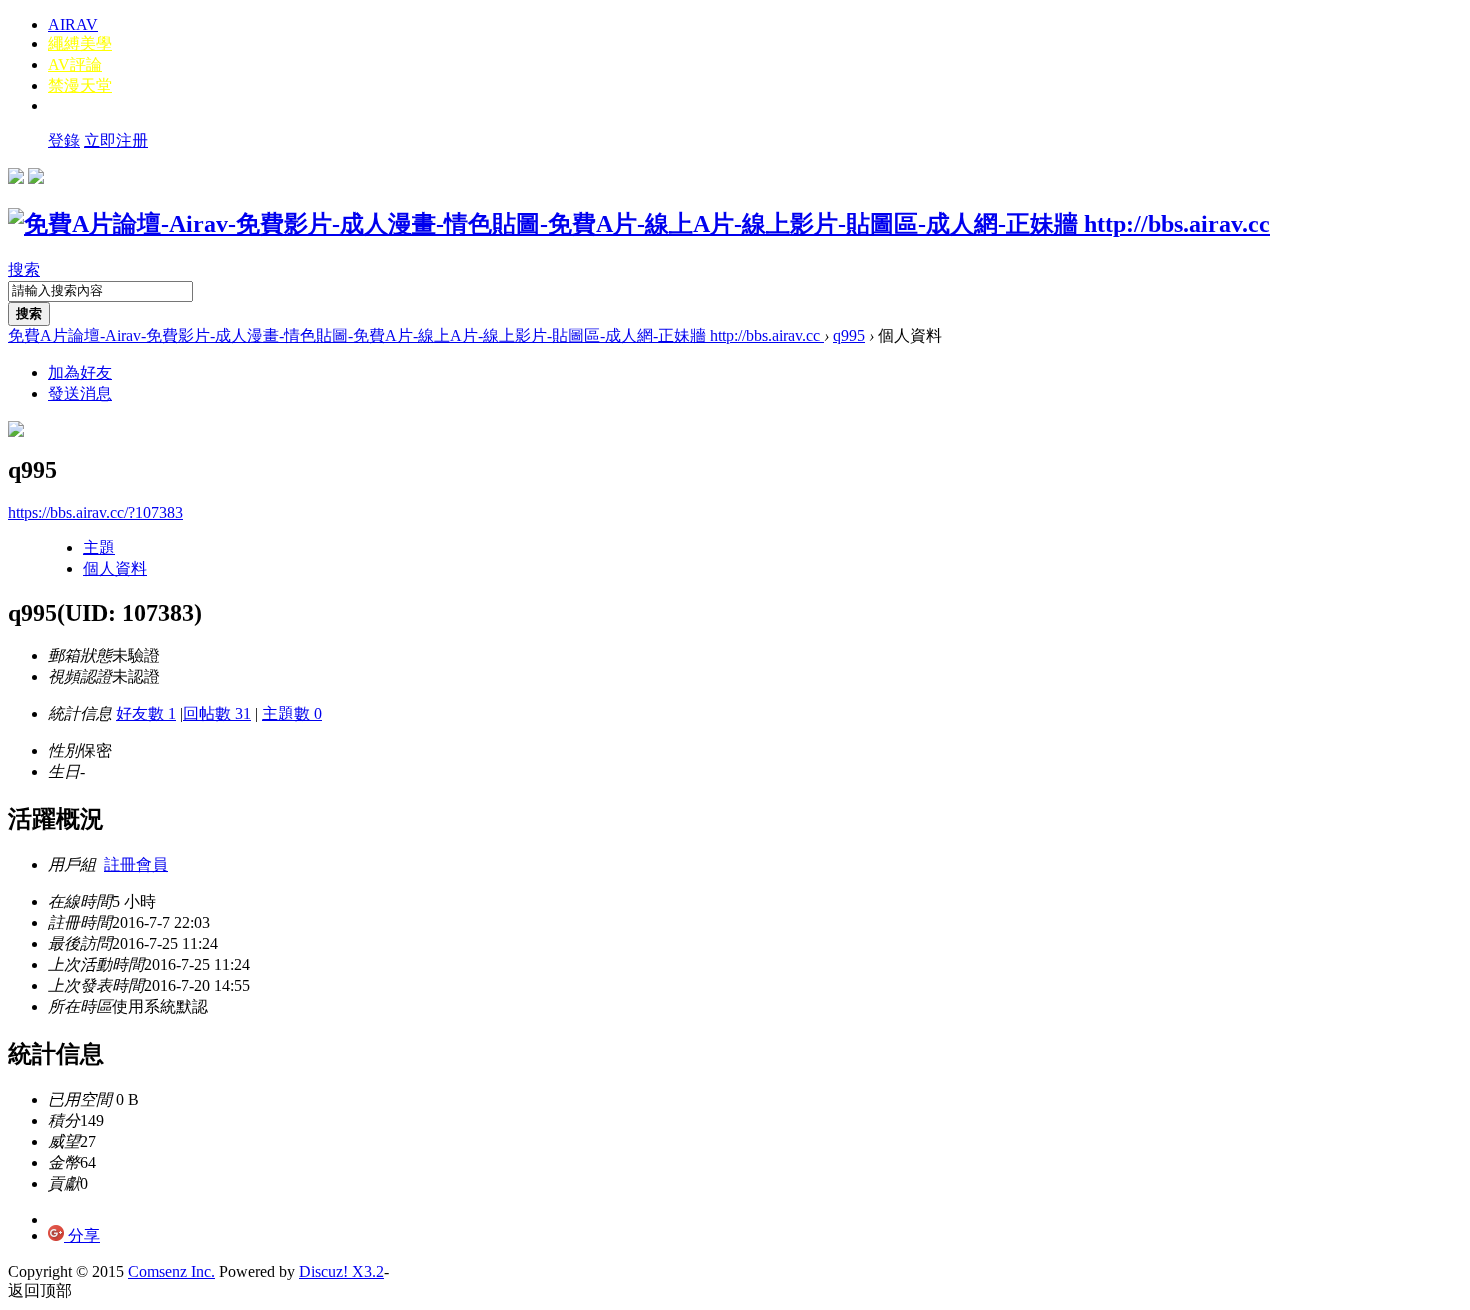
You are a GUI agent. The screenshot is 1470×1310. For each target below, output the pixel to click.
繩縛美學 (80, 43)
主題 (99, 547)
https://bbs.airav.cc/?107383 (95, 512)
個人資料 (115, 568)
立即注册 (116, 140)
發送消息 (80, 393)
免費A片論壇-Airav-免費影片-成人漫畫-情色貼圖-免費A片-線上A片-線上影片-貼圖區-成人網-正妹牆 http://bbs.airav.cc (416, 335)
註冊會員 (136, 864)
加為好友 (80, 372)
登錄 (64, 140)
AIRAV (73, 24)
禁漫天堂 (80, 85)
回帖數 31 (217, 713)
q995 (849, 335)
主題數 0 (292, 713)
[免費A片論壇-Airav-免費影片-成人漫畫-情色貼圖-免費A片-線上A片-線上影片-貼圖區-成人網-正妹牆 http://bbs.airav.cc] (639, 224)
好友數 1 (146, 713)
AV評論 (75, 64)
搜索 (24, 269)
